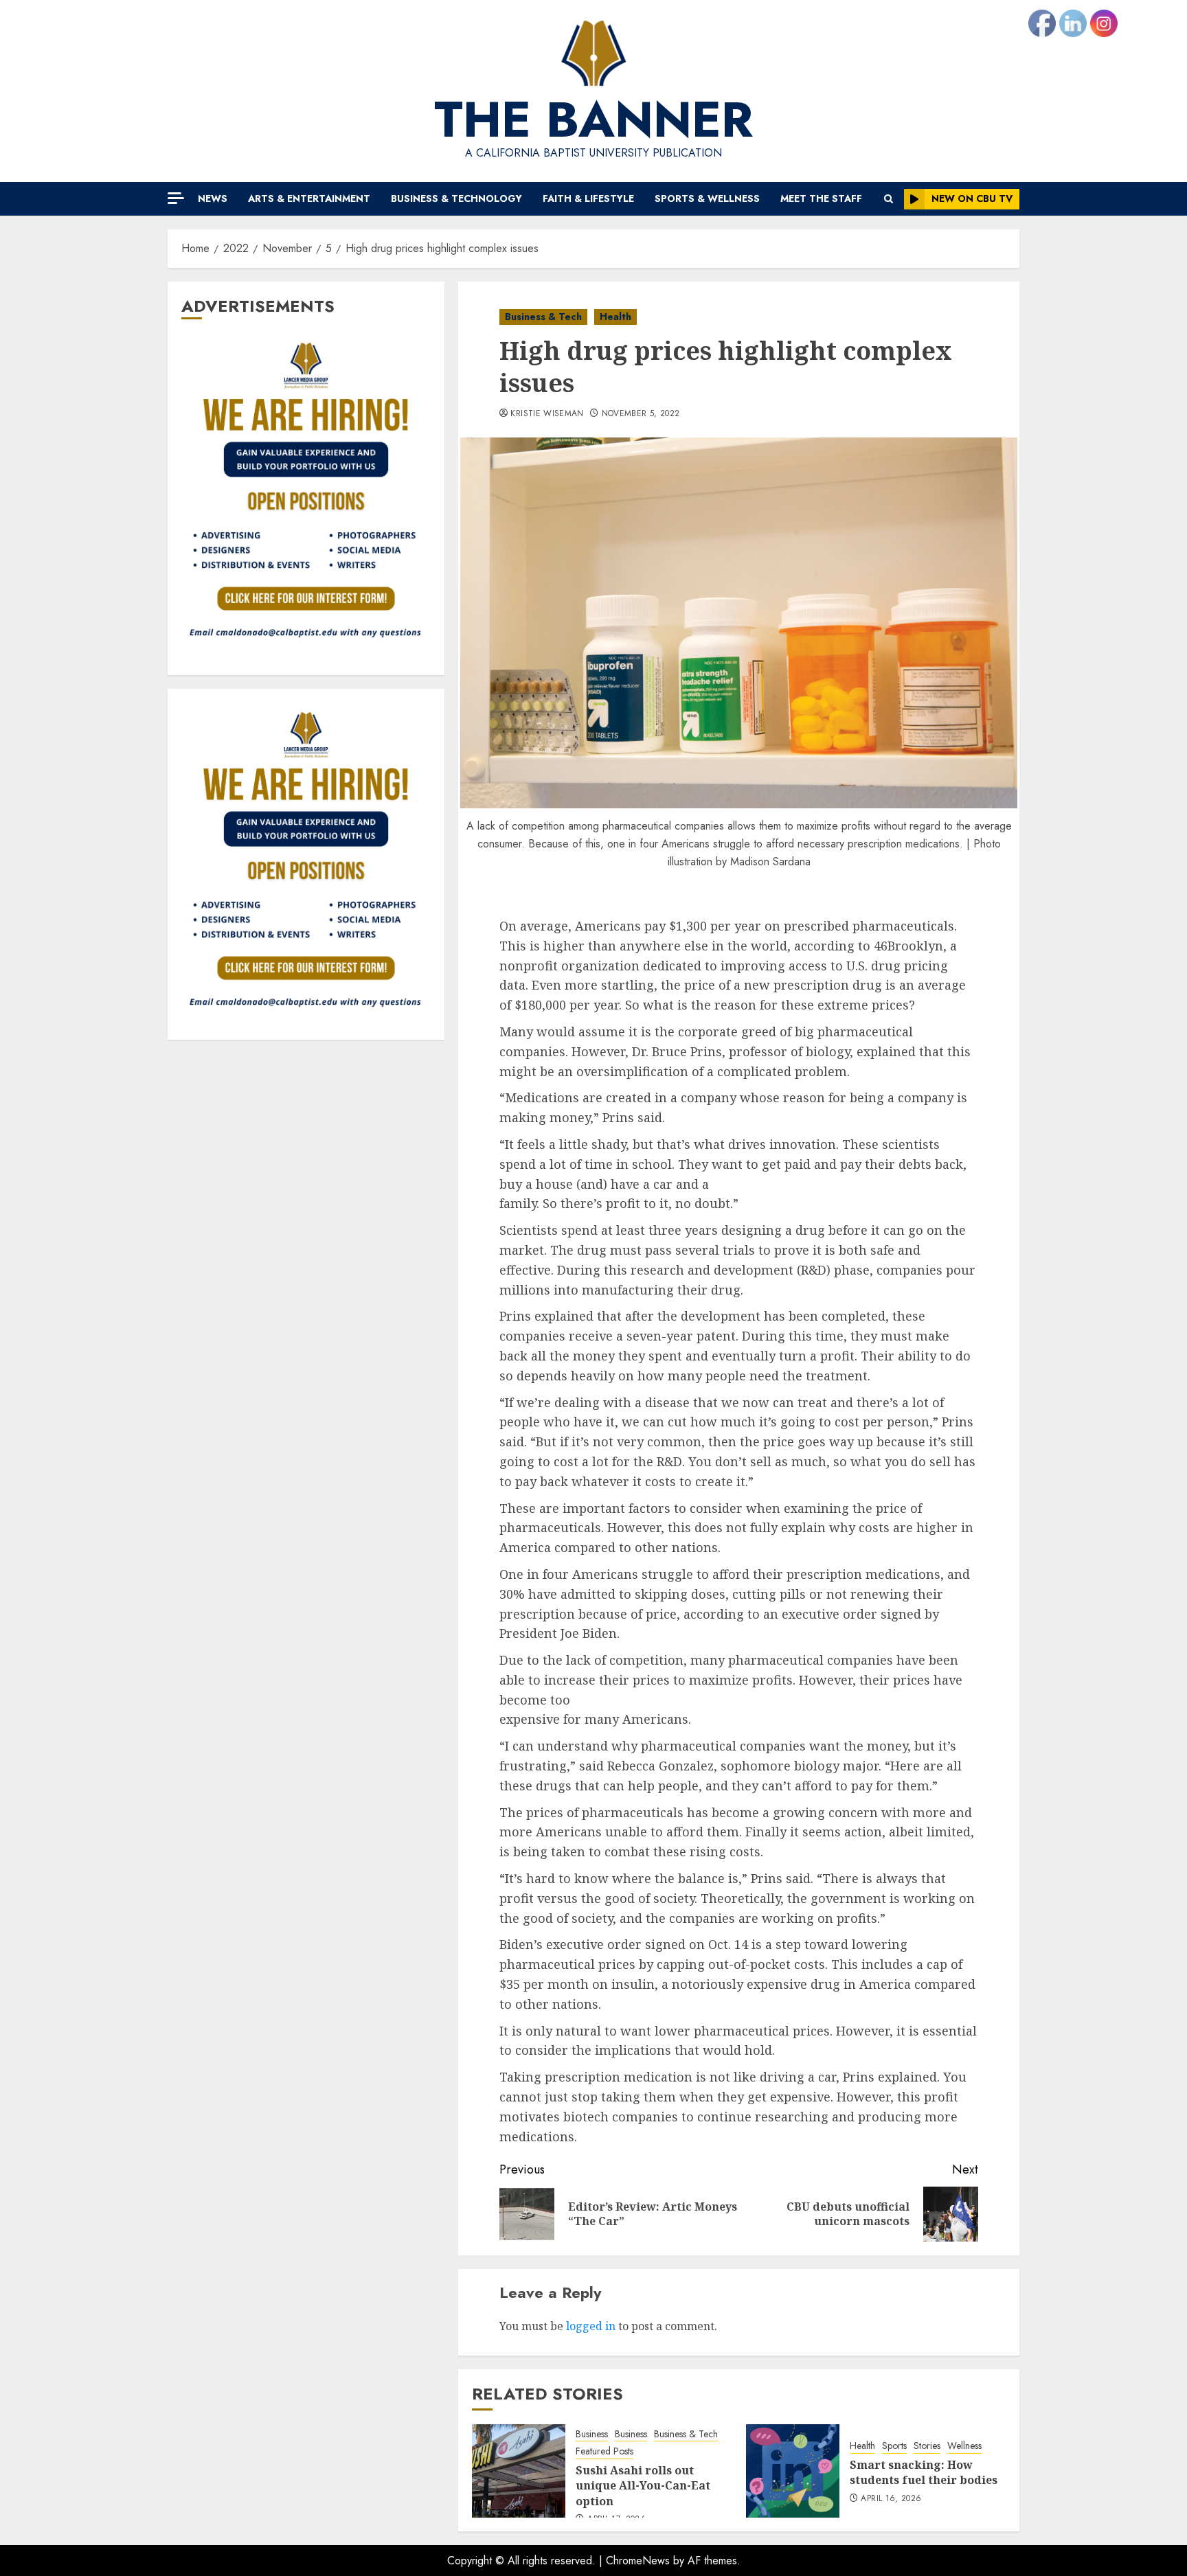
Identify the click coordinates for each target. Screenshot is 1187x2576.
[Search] (889, 199)
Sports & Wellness (707, 198)
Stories (927, 2446)
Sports (894, 2446)
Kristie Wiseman (547, 414)
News (213, 198)
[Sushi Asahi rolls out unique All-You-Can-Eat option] (519, 2471)
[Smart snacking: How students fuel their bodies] (793, 2471)
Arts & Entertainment (309, 198)
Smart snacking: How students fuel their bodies (924, 2472)
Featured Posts (604, 2451)
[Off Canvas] (176, 198)
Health (615, 317)
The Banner (593, 119)
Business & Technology (456, 198)
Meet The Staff (821, 198)
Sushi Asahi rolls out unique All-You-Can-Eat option (643, 2486)
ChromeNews (638, 2561)
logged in (591, 2326)
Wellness (964, 2446)
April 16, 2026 (891, 2499)
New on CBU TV (972, 198)
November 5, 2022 (641, 414)
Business (592, 2434)
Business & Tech (543, 317)
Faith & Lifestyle (588, 198)
